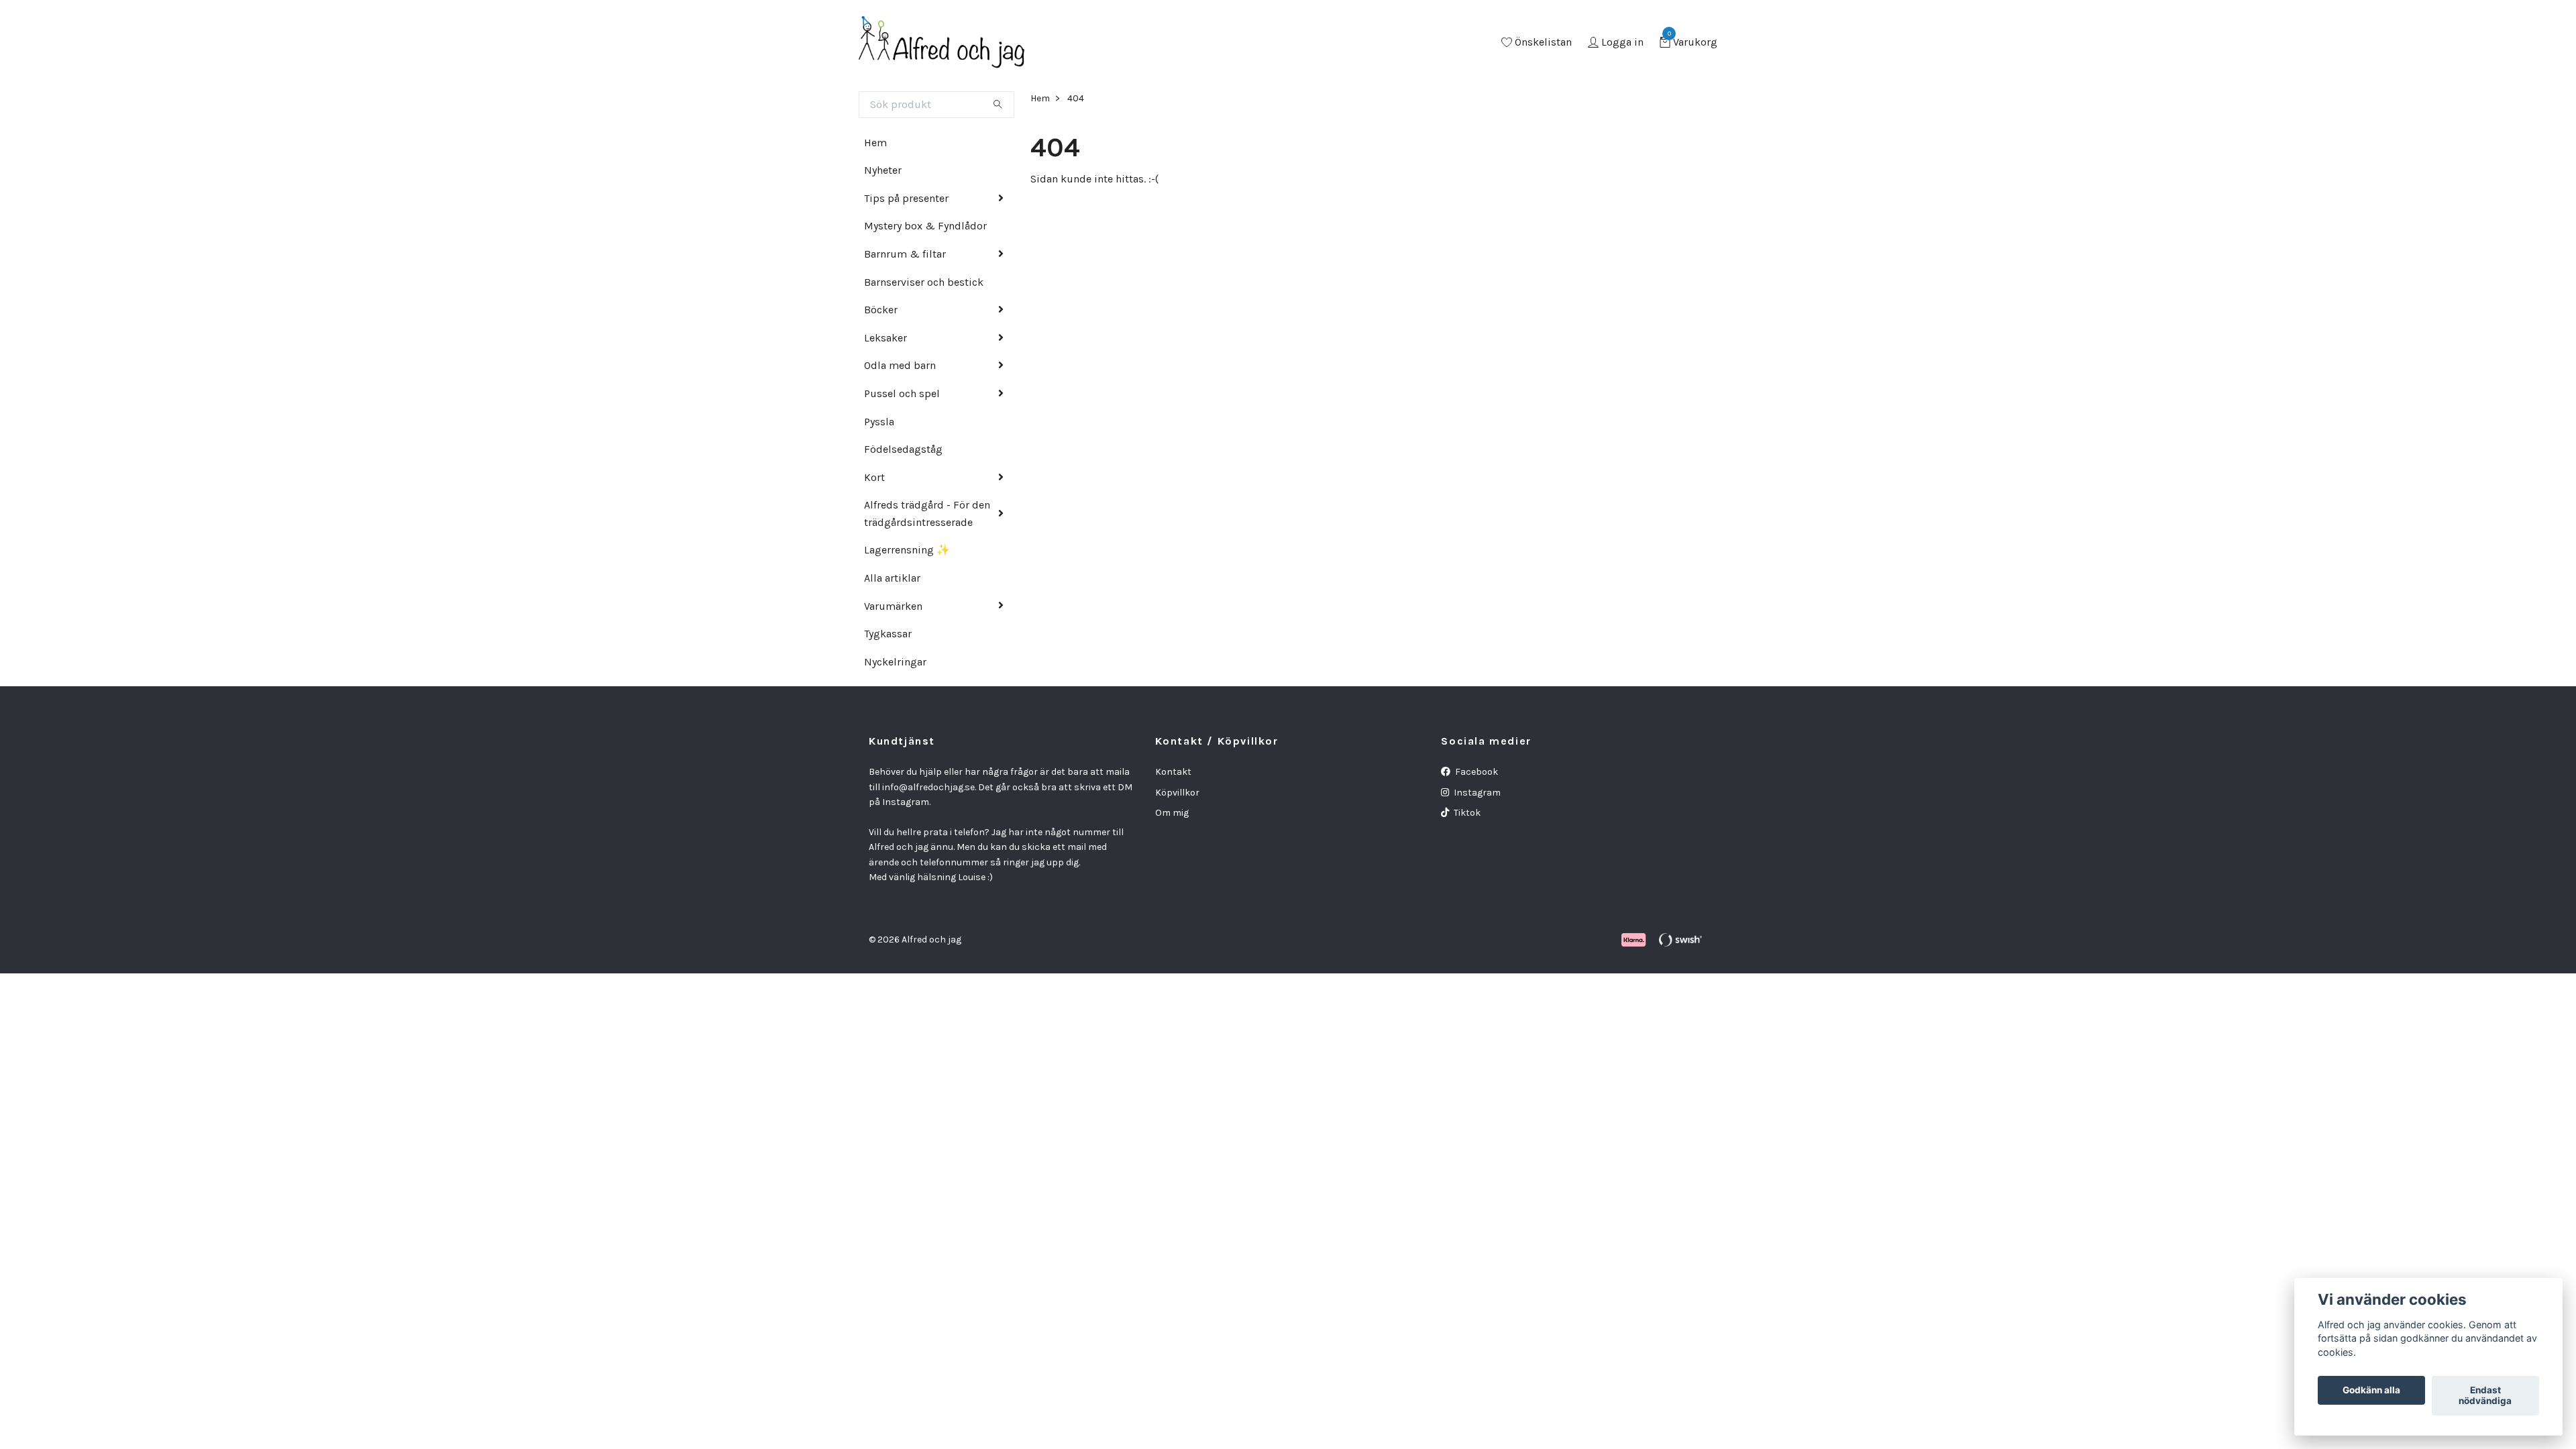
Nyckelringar (895, 662)
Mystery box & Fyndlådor (925, 226)
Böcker (881, 310)
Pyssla (879, 422)
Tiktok (1466, 813)
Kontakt (1173, 772)
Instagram (1476, 793)
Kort (874, 477)
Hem (875, 143)
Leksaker (885, 338)
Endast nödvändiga (2485, 1396)
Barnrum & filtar (905, 254)
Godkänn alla (2371, 1391)
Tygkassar (888, 634)
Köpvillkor (1177, 793)
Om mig (1172, 813)
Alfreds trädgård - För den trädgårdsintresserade (927, 514)
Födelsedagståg (903, 449)
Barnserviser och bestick (924, 282)
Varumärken (893, 606)
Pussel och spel (902, 393)
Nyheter (883, 170)
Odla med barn (900, 365)
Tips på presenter (906, 198)
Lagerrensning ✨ (907, 550)
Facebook (1475, 772)
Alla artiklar (892, 578)
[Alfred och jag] (942, 43)
